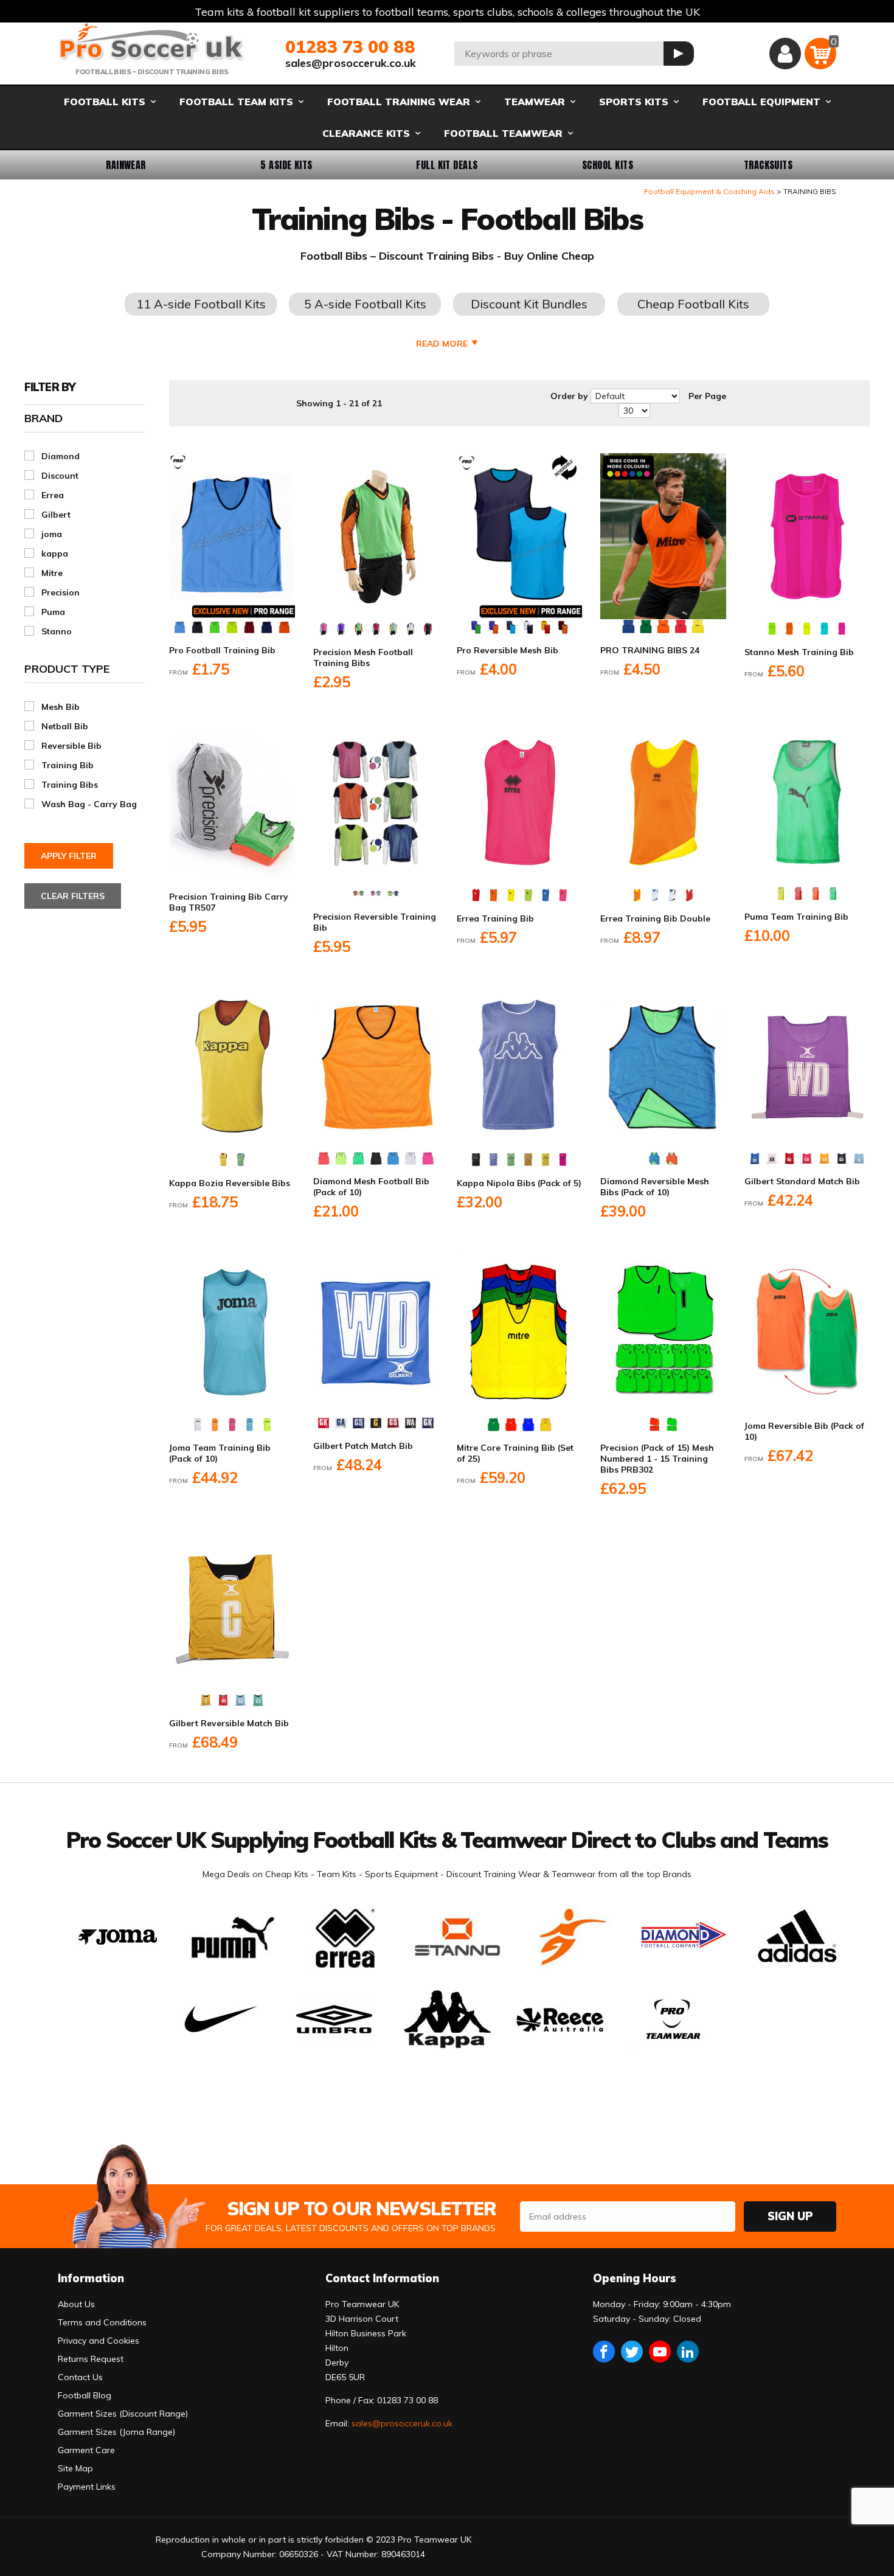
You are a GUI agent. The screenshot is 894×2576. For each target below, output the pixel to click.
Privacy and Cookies (99, 2341)
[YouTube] (660, 2352)
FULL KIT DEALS (447, 165)
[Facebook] (604, 2352)
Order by (569, 396)
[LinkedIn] (688, 2352)
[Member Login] (785, 54)
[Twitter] (632, 2352)
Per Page (707, 396)
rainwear (126, 165)
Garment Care (86, 2450)
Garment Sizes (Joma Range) (116, 2432)
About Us (76, 2304)
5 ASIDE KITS (286, 165)
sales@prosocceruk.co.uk (351, 63)
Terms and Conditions (102, 2322)
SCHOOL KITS (608, 165)
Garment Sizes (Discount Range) (123, 2414)
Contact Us (80, 2377)
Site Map (75, 2468)
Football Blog (85, 2395)
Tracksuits (768, 165)
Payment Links (87, 2487)
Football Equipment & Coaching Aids (709, 191)
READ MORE (442, 344)
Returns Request (91, 2359)
